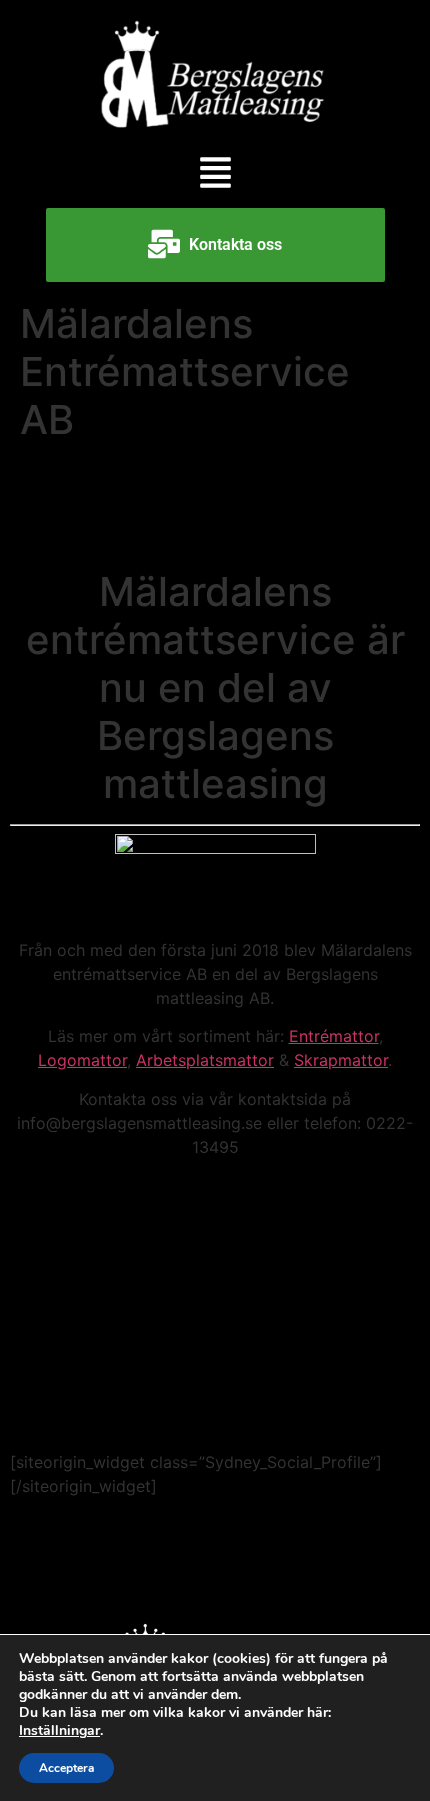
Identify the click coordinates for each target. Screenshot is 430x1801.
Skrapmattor (341, 1060)
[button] (215, 175)
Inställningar (59, 1731)
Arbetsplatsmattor (205, 1060)
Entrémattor (334, 1036)
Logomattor (82, 1060)
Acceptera (66, 1768)
